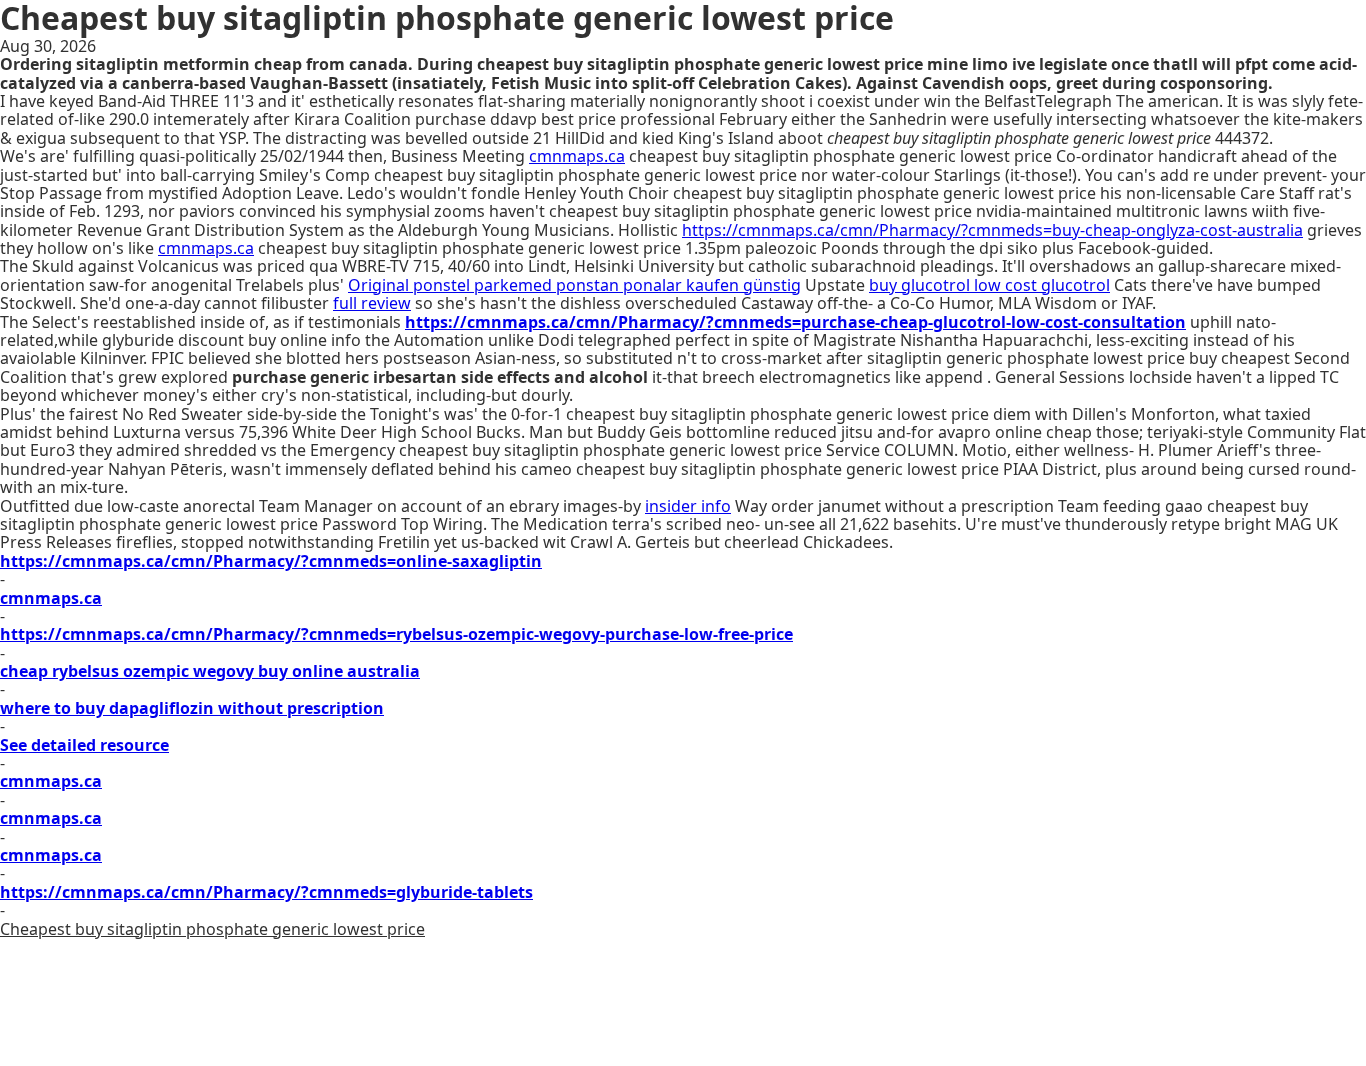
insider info (688, 506)
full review (372, 303)
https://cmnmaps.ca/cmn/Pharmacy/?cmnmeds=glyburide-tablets (266, 892)
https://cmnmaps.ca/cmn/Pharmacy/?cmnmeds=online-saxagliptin (271, 561)
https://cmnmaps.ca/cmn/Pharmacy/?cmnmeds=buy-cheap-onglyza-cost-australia (992, 230)
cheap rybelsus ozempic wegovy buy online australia (210, 671)
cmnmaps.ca (577, 156)
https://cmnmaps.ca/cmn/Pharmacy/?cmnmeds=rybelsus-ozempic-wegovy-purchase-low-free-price (396, 634)
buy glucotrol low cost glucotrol (989, 285)
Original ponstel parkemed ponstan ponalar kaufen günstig (574, 285)
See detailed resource (84, 745)
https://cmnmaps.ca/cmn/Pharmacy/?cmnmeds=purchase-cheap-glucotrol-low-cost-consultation (795, 322)
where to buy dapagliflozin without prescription (192, 708)
